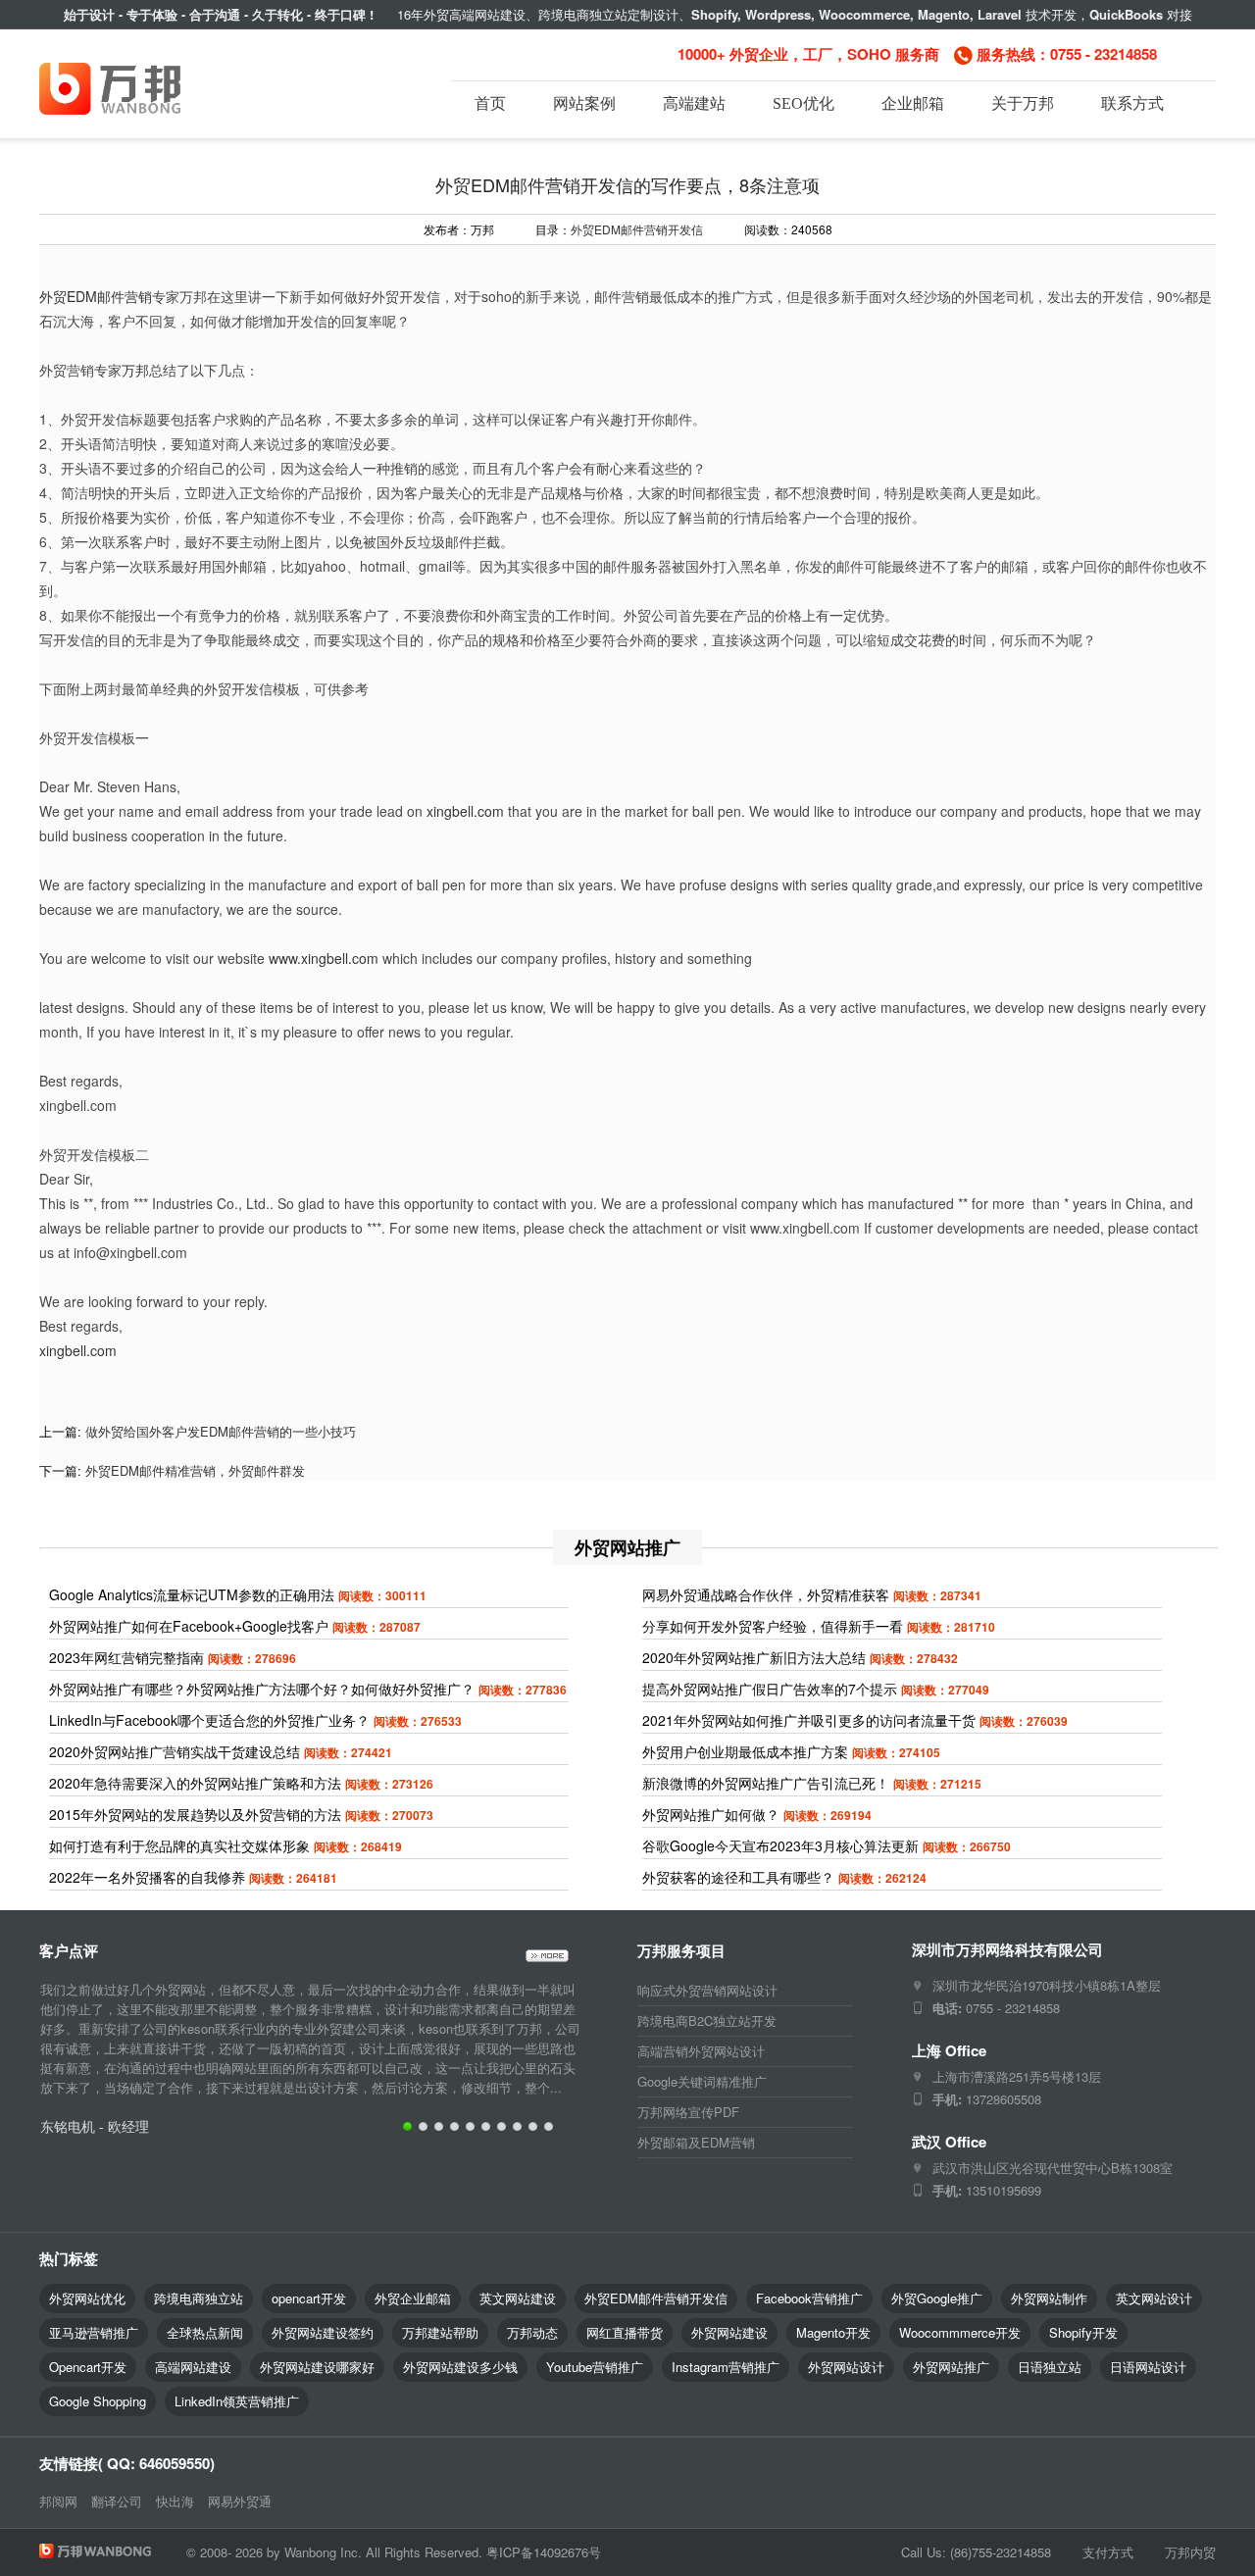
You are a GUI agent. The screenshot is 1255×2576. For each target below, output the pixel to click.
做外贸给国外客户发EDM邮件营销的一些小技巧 (221, 1431)
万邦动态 (532, 2332)
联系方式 (1132, 103)
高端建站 (694, 103)
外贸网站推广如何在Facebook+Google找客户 (189, 1626)
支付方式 (1108, 2552)
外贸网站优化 (87, 2298)
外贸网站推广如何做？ (711, 1814)
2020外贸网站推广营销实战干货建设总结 (175, 1751)
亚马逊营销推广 (94, 2332)
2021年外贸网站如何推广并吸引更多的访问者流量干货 (809, 1720)
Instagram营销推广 (726, 2367)
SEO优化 (803, 103)
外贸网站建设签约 (323, 2332)
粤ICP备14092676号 (544, 2552)
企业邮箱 (913, 103)
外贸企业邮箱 (413, 2298)
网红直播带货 (625, 2332)
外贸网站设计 (846, 2367)
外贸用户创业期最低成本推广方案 (745, 1751)
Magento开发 (833, 2332)
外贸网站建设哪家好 (317, 2367)
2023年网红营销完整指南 (126, 1657)
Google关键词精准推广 (702, 2081)
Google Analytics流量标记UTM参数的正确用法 (192, 1594)
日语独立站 (1050, 2367)
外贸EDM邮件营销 (96, 296)
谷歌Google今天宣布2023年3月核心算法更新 (780, 1845)
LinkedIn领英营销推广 (237, 2401)
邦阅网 (58, 2501)
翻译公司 (117, 2501)
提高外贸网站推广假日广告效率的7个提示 (770, 1689)
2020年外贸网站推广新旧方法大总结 (754, 1657)
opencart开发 (309, 2298)
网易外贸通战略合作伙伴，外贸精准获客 (766, 1594)
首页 (490, 103)
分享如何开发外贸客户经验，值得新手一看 (773, 1626)
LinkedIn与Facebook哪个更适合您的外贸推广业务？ (209, 1720)
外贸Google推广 (937, 2298)
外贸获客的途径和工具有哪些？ (738, 1877)
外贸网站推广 (951, 2367)
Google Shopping (98, 2401)
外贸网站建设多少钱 (460, 2367)
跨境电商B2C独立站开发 (707, 2020)
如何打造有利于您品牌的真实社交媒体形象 (179, 1845)
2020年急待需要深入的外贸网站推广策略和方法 (195, 1783)
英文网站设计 (1154, 2298)
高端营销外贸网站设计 (701, 2051)
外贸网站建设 (729, 2332)
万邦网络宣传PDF (688, 2112)
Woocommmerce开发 (960, 2332)
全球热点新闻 (205, 2332)
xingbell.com (465, 811)
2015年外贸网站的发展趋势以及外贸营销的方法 (195, 1814)
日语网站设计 (1148, 2367)
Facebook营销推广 (809, 2298)
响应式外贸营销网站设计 (707, 1990)
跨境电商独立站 (199, 2298)
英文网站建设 (518, 2298)
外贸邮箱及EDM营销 (696, 2142)
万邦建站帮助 (440, 2332)
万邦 (135, 370)
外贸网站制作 (1049, 2298)
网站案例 (584, 103)
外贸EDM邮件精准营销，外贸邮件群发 (195, 1470)
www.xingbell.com (324, 958)
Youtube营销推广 (595, 2367)
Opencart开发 (88, 2367)
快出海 (175, 2501)
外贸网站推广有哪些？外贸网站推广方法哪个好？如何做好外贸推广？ (262, 1689)
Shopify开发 (1083, 2332)
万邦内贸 (1190, 2552)
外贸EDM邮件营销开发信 (637, 229)
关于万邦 (1023, 103)
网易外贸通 (240, 2501)
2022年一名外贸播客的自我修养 (147, 1877)
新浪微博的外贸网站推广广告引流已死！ (766, 1783)
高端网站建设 (193, 2367)
